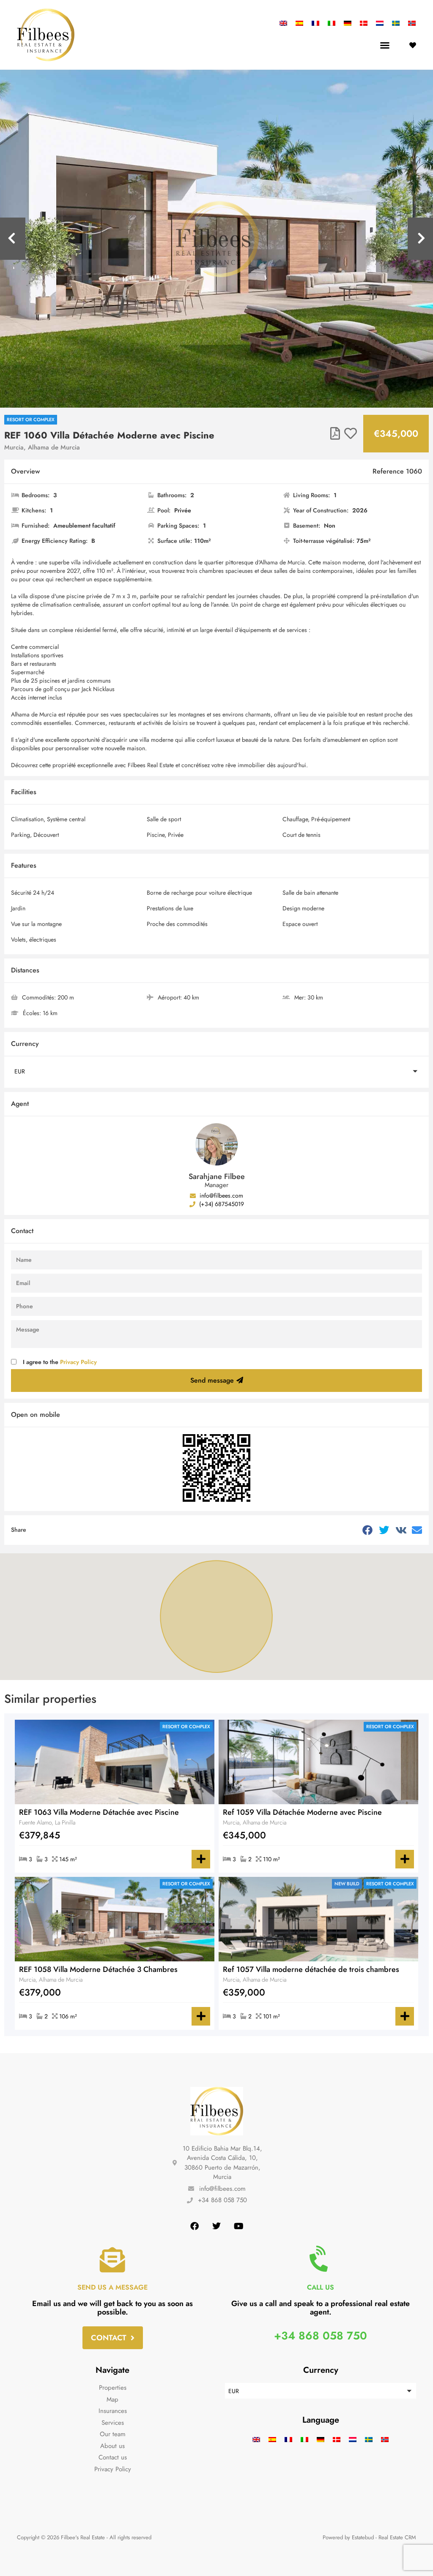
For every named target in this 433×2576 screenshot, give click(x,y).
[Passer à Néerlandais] (380, 23)
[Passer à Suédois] (396, 23)
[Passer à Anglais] (285, 23)
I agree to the (60, 1362)
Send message (212, 1380)
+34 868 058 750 (321, 2336)
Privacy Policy (78, 1362)
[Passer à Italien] (332, 23)
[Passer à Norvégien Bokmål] (410, 23)
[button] (385, 45)
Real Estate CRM (397, 2537)
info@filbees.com (221, 1195)
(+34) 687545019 (221, 1204)
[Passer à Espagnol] (299, 23)
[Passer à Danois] (364, 23)
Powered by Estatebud (348, 2537)
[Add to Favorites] (351, 434)
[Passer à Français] (315, 23)
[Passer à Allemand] (348, 23)
